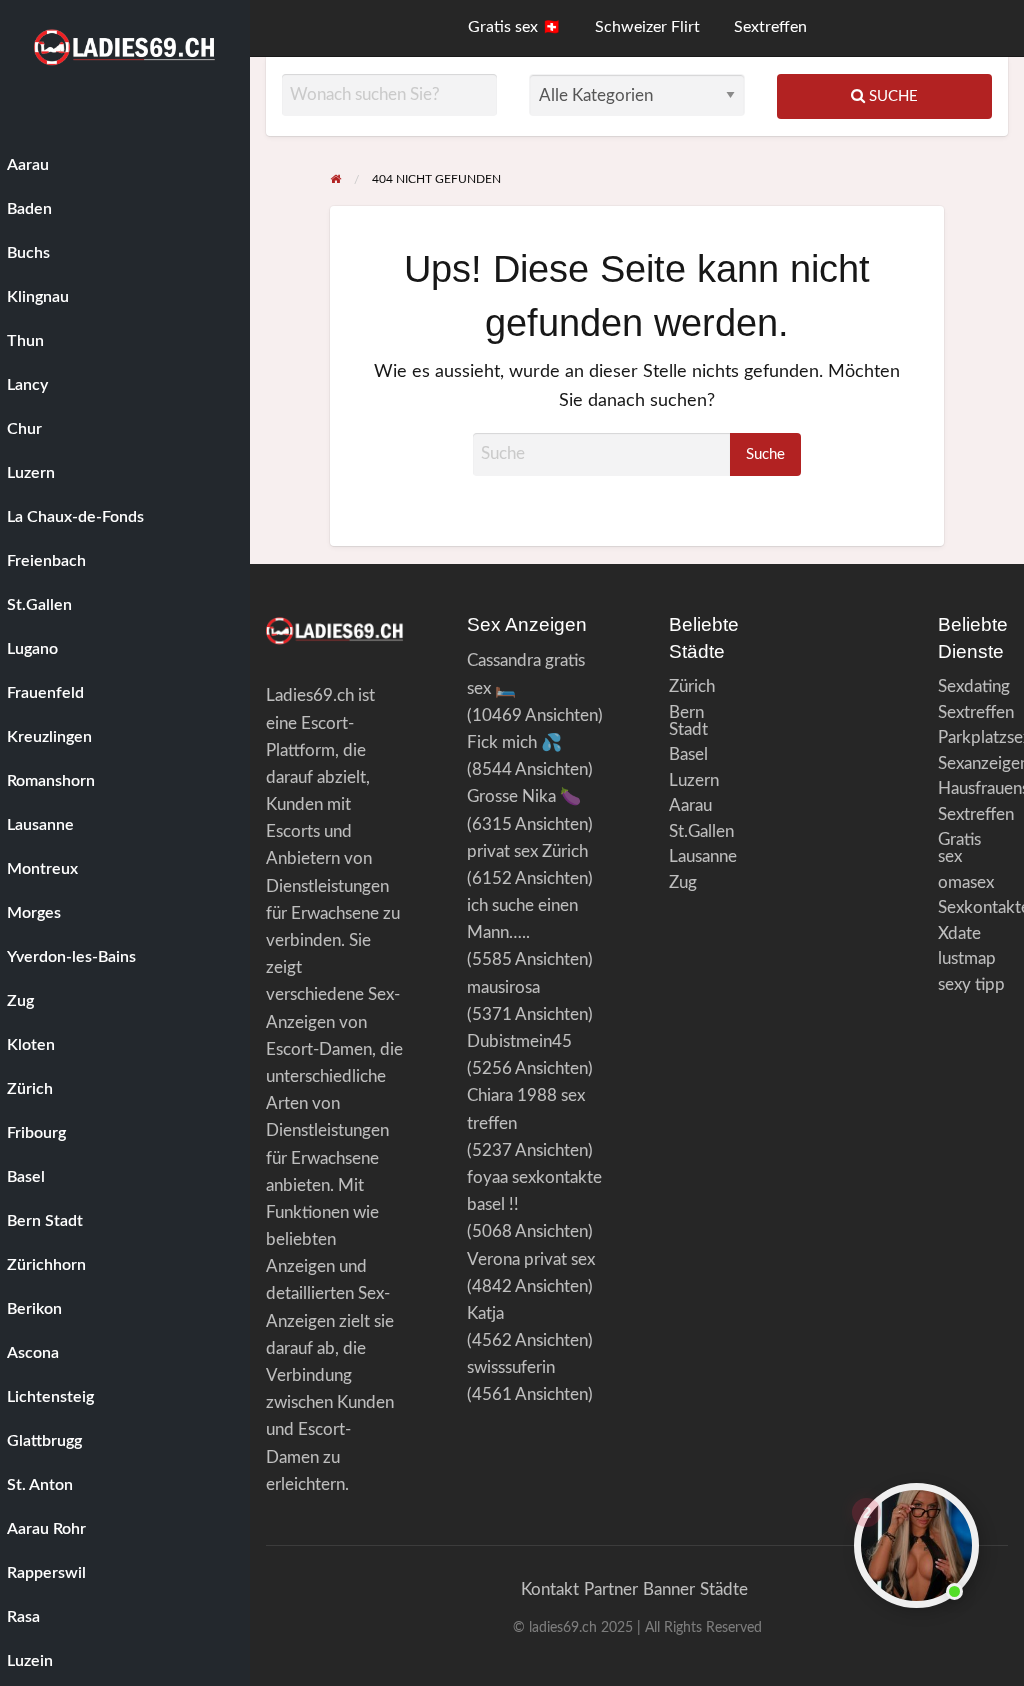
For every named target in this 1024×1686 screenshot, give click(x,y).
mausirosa (503, 987)
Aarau (690, 805)
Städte (724, 1589)
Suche (891, 96)
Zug (683, 882)
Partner (611, 1589)
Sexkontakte (973, 907)
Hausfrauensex (973, 788)
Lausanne (703, 856)
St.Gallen (701, 831)
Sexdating (973, 686)
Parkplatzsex (973, 737)
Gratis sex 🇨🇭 (514, 27)
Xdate (959, 933)
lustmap (967, 958)
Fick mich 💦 (514, 742)
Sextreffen (770, 27)
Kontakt (550, 1589)
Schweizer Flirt (647, 27)
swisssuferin (511, 1367)
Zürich (692, 686)
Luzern (694, 780)
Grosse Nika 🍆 (524, 796)
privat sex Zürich (527, 851)
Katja (485, 1313)
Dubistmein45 (519, 1041)
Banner (669, 1589)
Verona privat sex (531, 1259)
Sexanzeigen (973, 763)
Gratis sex (959, 848)
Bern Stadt (688, 721)
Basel (688, 754)
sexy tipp (971, 984)
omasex (966, 882)
